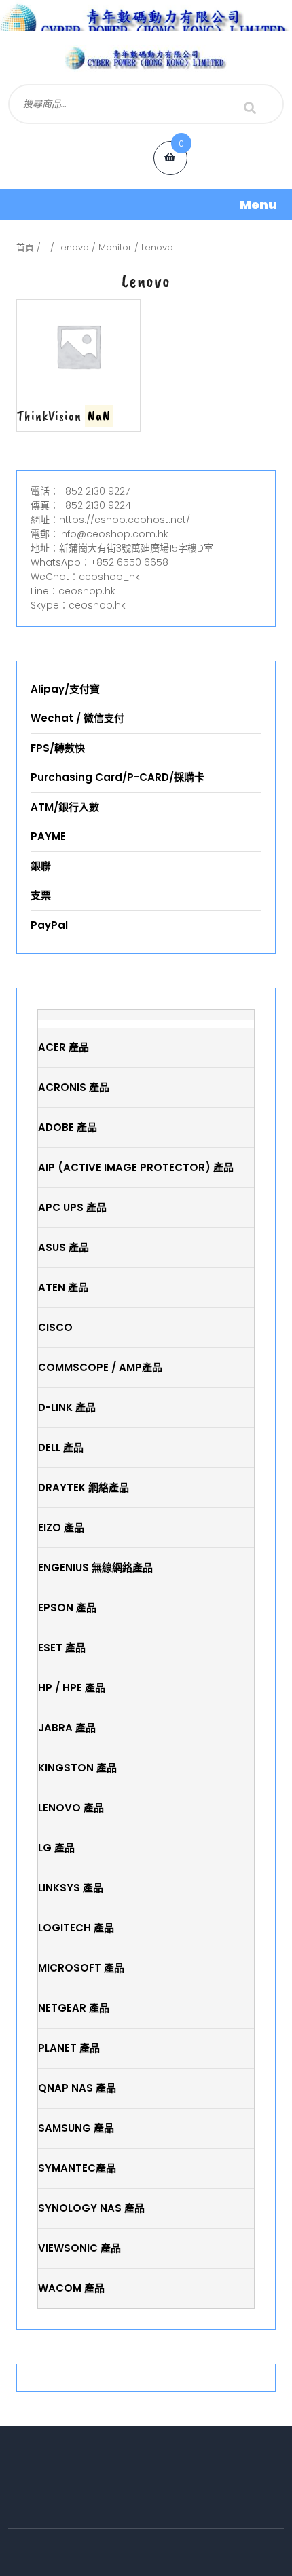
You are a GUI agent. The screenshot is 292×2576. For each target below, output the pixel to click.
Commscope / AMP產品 (100, 1367)
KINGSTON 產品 (77, 1768)
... (45, 247)
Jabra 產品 (67, 1728)
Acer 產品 (63, 1047)
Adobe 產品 (68, 1127)
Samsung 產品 (76, 2128)
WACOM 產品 (71, 2288)
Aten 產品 (63, 1287)
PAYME (48, 836)
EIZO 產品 (61, 1527)
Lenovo (73, 247)
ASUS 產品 (63, 1247)
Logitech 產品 (76, 1928)
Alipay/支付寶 (65, 689)
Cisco (55, 1327)
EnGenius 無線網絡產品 (95, 1568)
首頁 (25, 247)
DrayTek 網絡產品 (84, 1487)
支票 (41, 895)
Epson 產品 (67, 1608)
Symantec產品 (77, 2168)
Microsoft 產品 (81, 1968)
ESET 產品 (62, 1648)
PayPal (49, 925)
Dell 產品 (61, 1447)
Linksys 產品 (71, 1888)
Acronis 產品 (74, 1087)
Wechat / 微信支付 (77, 718)
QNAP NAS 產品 (77, 2088)
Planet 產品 (69, 2048)
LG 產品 (56, 1848)
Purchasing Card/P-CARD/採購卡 (117, 777)
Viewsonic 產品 (79, 2248)
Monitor (115, 247)
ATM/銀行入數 (65, 807)
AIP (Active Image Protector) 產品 (136, 1167)
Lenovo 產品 (71, 1808)
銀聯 (41, 866)
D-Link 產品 (67, 1407)
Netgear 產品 (74, 2008)
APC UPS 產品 (72, 1207)
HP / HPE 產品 (72, 1688)
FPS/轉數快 (58, 748)
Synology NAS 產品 (91, 2208)
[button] (146, 205)
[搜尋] (250, 108)
